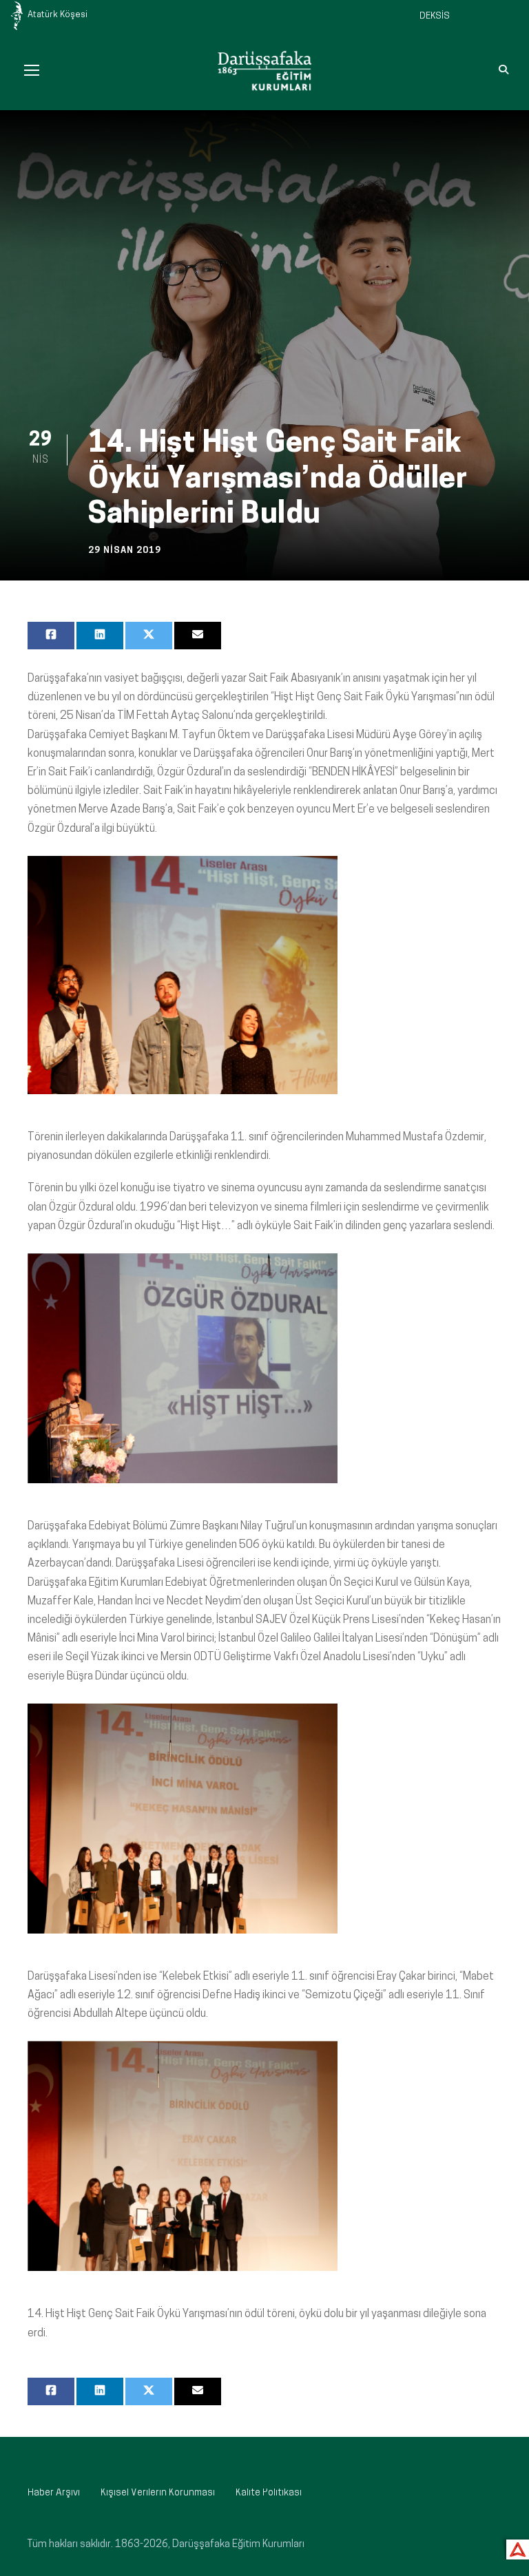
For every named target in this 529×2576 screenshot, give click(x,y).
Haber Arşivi (54, 2493)
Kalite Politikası (269, 2493)
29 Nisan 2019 (125, 551)
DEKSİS (435, 16)
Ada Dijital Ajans (515, 2547)
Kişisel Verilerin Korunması (158, 2493)
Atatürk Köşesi (58, 15)
